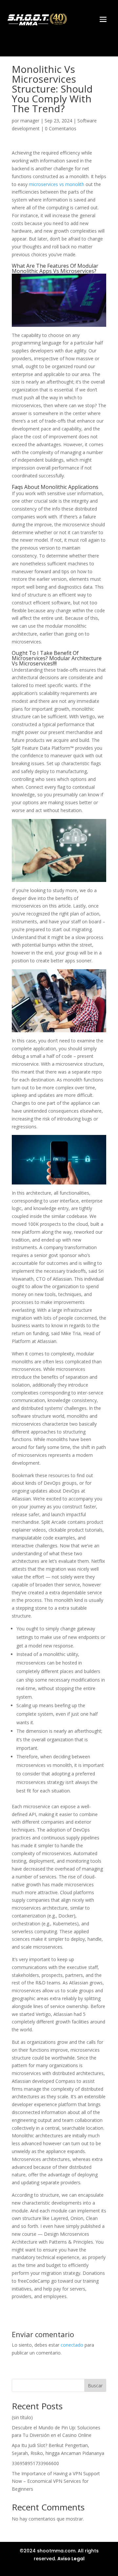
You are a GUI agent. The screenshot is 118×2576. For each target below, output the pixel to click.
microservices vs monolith (57, 184)
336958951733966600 (35, 2463)
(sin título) (22, 2417)
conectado (72, 2345)
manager (30, 121)
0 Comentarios (61, 128)
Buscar (95, 2386)
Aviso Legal (71, 2559)
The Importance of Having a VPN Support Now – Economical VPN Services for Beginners (56, 2481)
